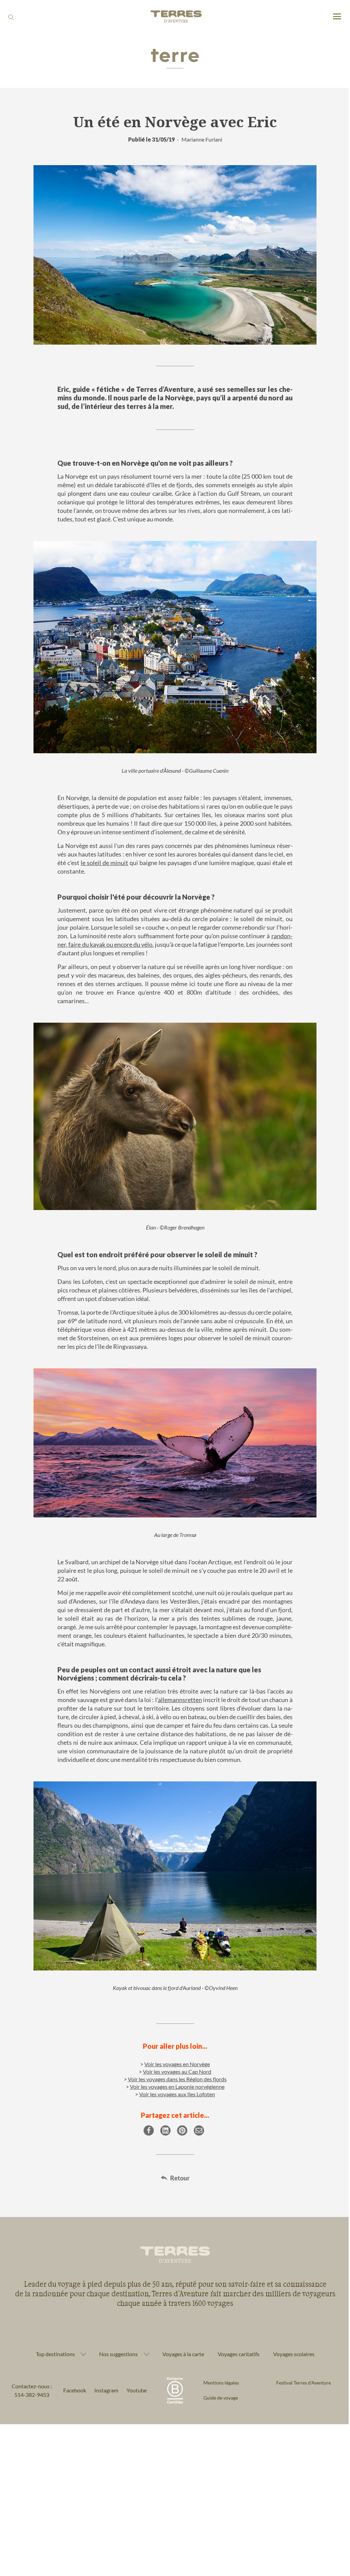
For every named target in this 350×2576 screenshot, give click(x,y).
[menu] (337, 17)
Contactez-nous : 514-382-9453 (30, 2374)
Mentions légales (219, 2366)
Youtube (134, 2374)
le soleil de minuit (104, 863)
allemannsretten (180, 1700)
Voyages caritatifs (236, 2337)
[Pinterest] (182, 2130)
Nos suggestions (116, 2337)
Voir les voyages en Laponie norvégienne (177, 2087)
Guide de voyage (218, 2381)
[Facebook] (149, 2130)
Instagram (104, 2374)
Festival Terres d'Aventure (299, 2366)
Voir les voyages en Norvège (177, 2064)
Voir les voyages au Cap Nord (177, 2072)
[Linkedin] (165, 2130)
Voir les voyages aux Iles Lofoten (177, 2094)
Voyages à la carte (180, 2337)
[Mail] (199, 2130)
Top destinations (53, 2337)
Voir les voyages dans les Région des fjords (177, 2079)
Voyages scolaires (291, 2337)
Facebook (72, 2374)
